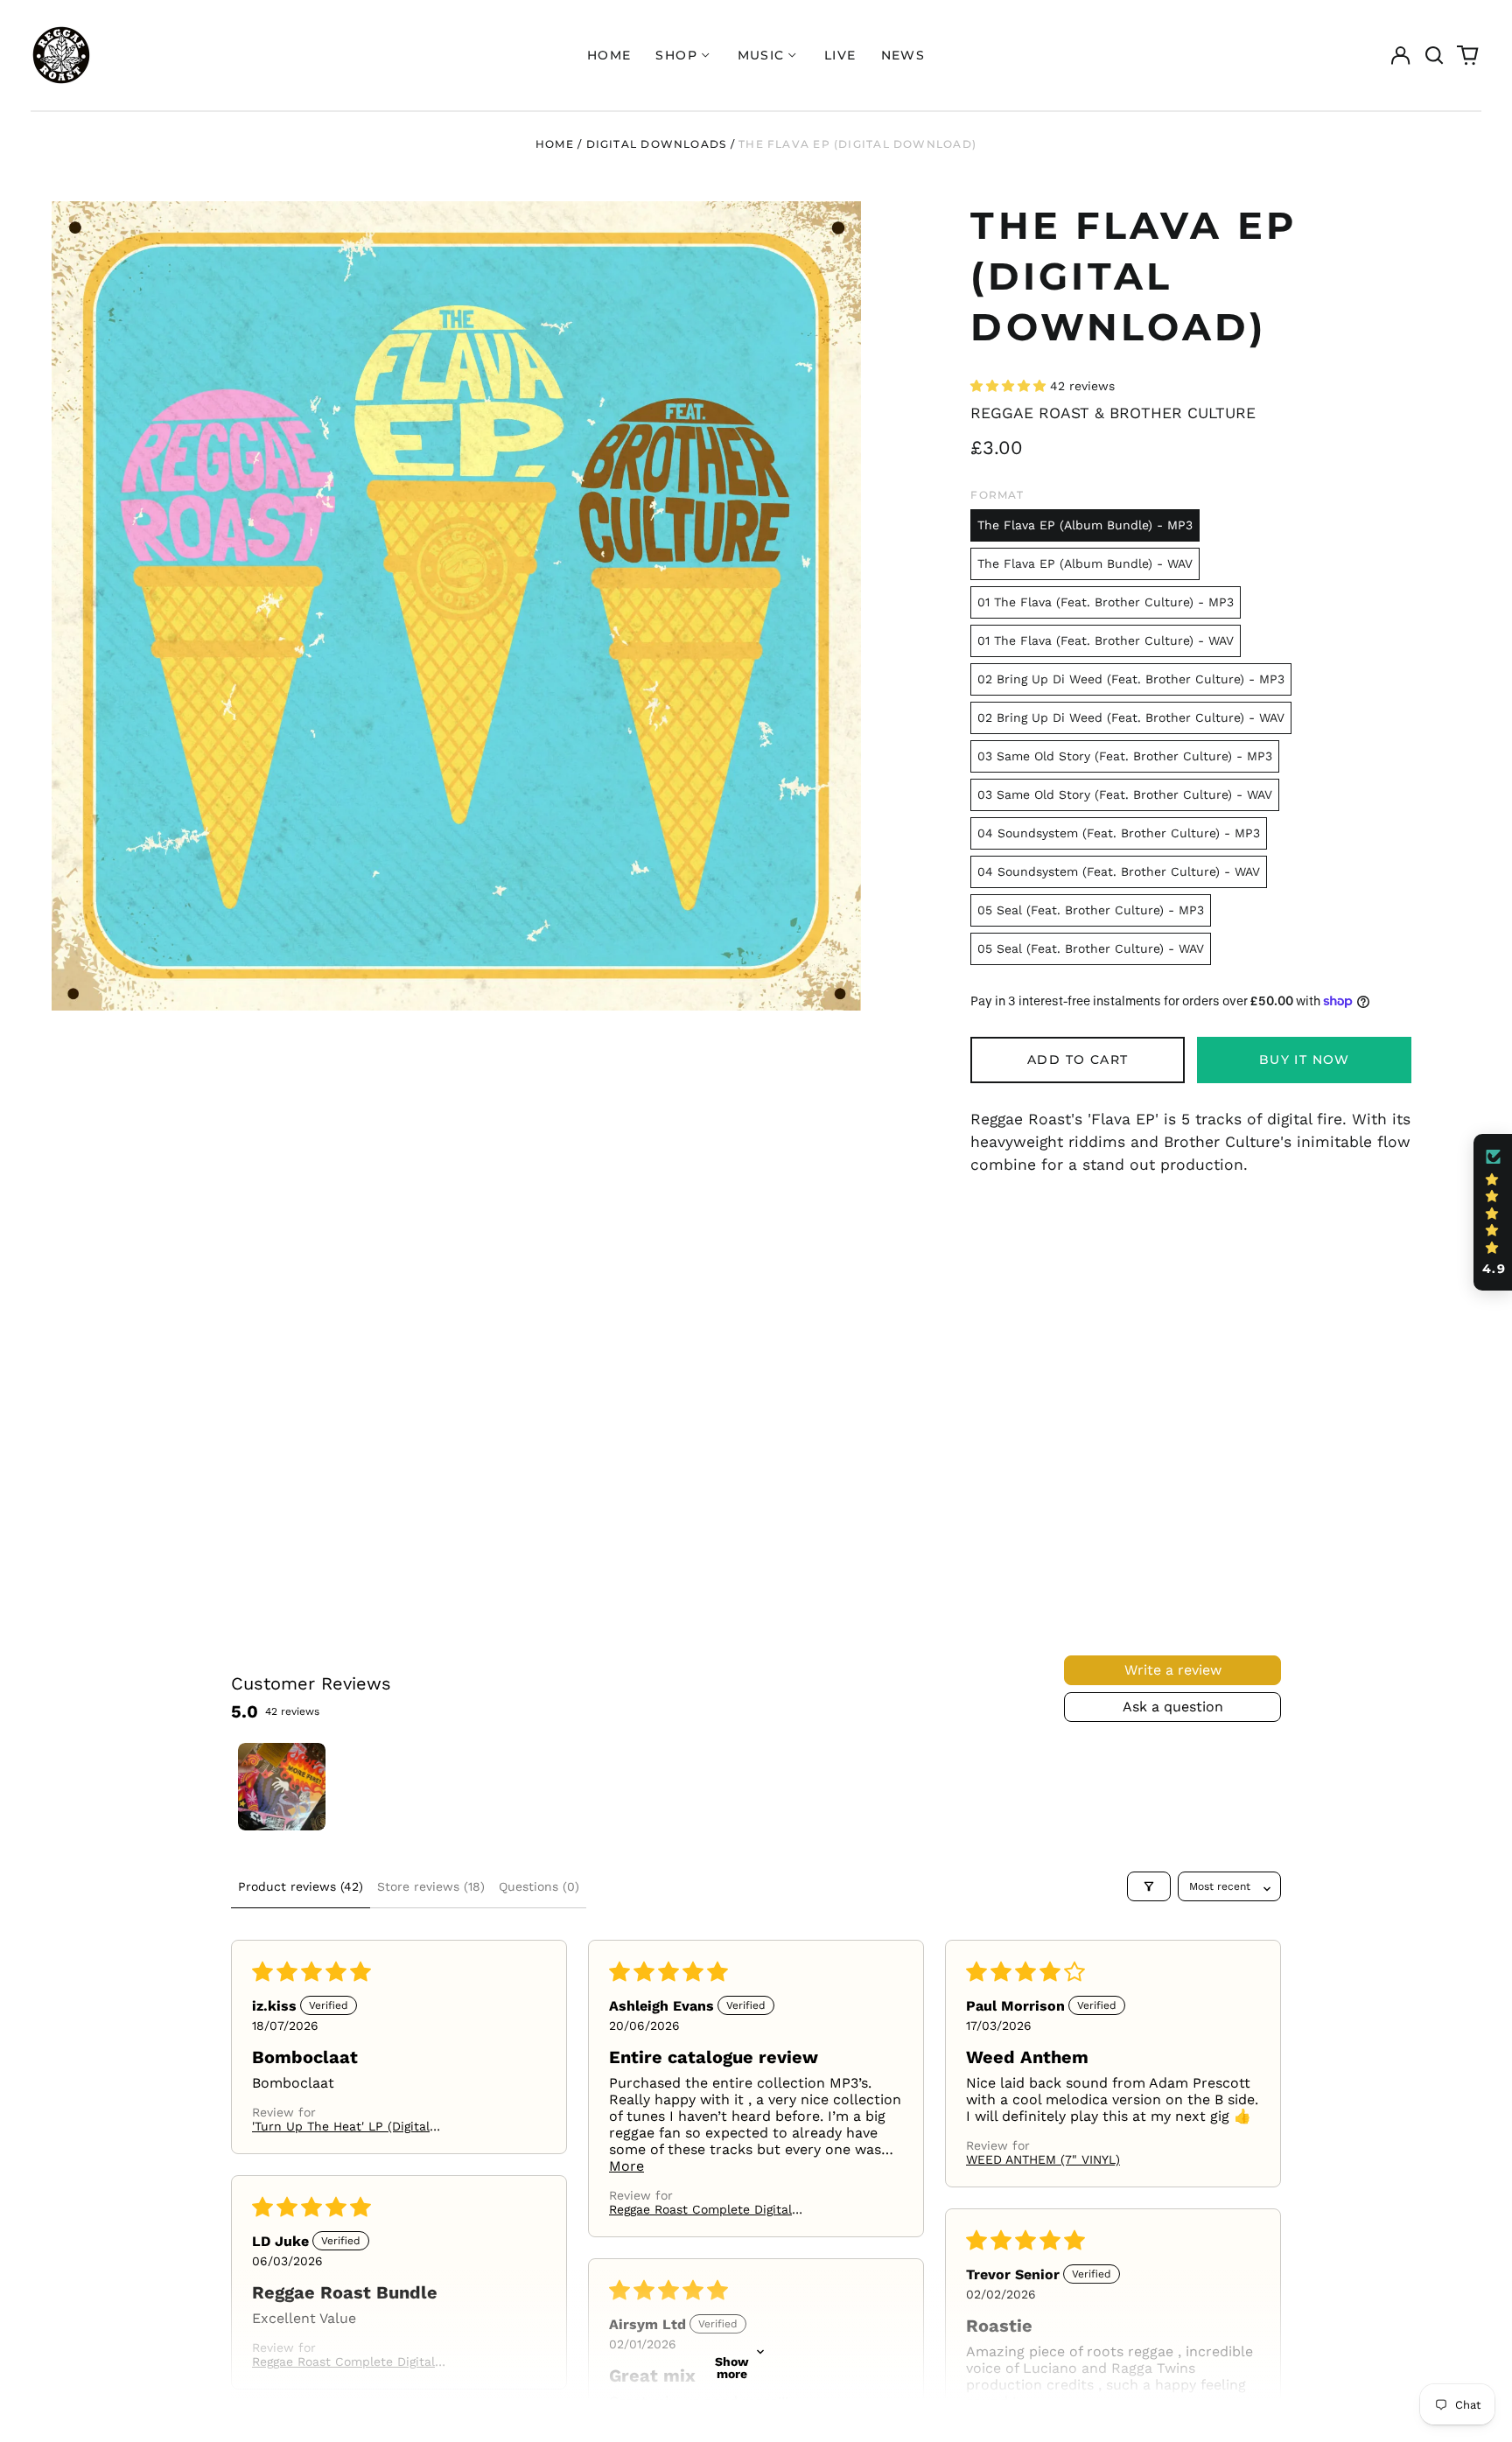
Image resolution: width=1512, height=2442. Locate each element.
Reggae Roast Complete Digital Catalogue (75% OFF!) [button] (700, 2209)
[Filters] (1149, 1886)
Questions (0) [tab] (539, 1886)
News (903, 55)
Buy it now (1305, 1060)
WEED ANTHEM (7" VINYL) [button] (1043, 2159)
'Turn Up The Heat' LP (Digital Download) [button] (341, 2126)
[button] (1434, 55)
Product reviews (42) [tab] (301, 1886)
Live (840, 55)
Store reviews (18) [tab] (431, 1886)
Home (609, 55)
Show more (732, 2368)
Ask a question (1173, 1707)
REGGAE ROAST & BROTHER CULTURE (1113, 413)
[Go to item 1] (282, 1787)
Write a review (1173, 1670)
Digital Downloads (657, 144)
